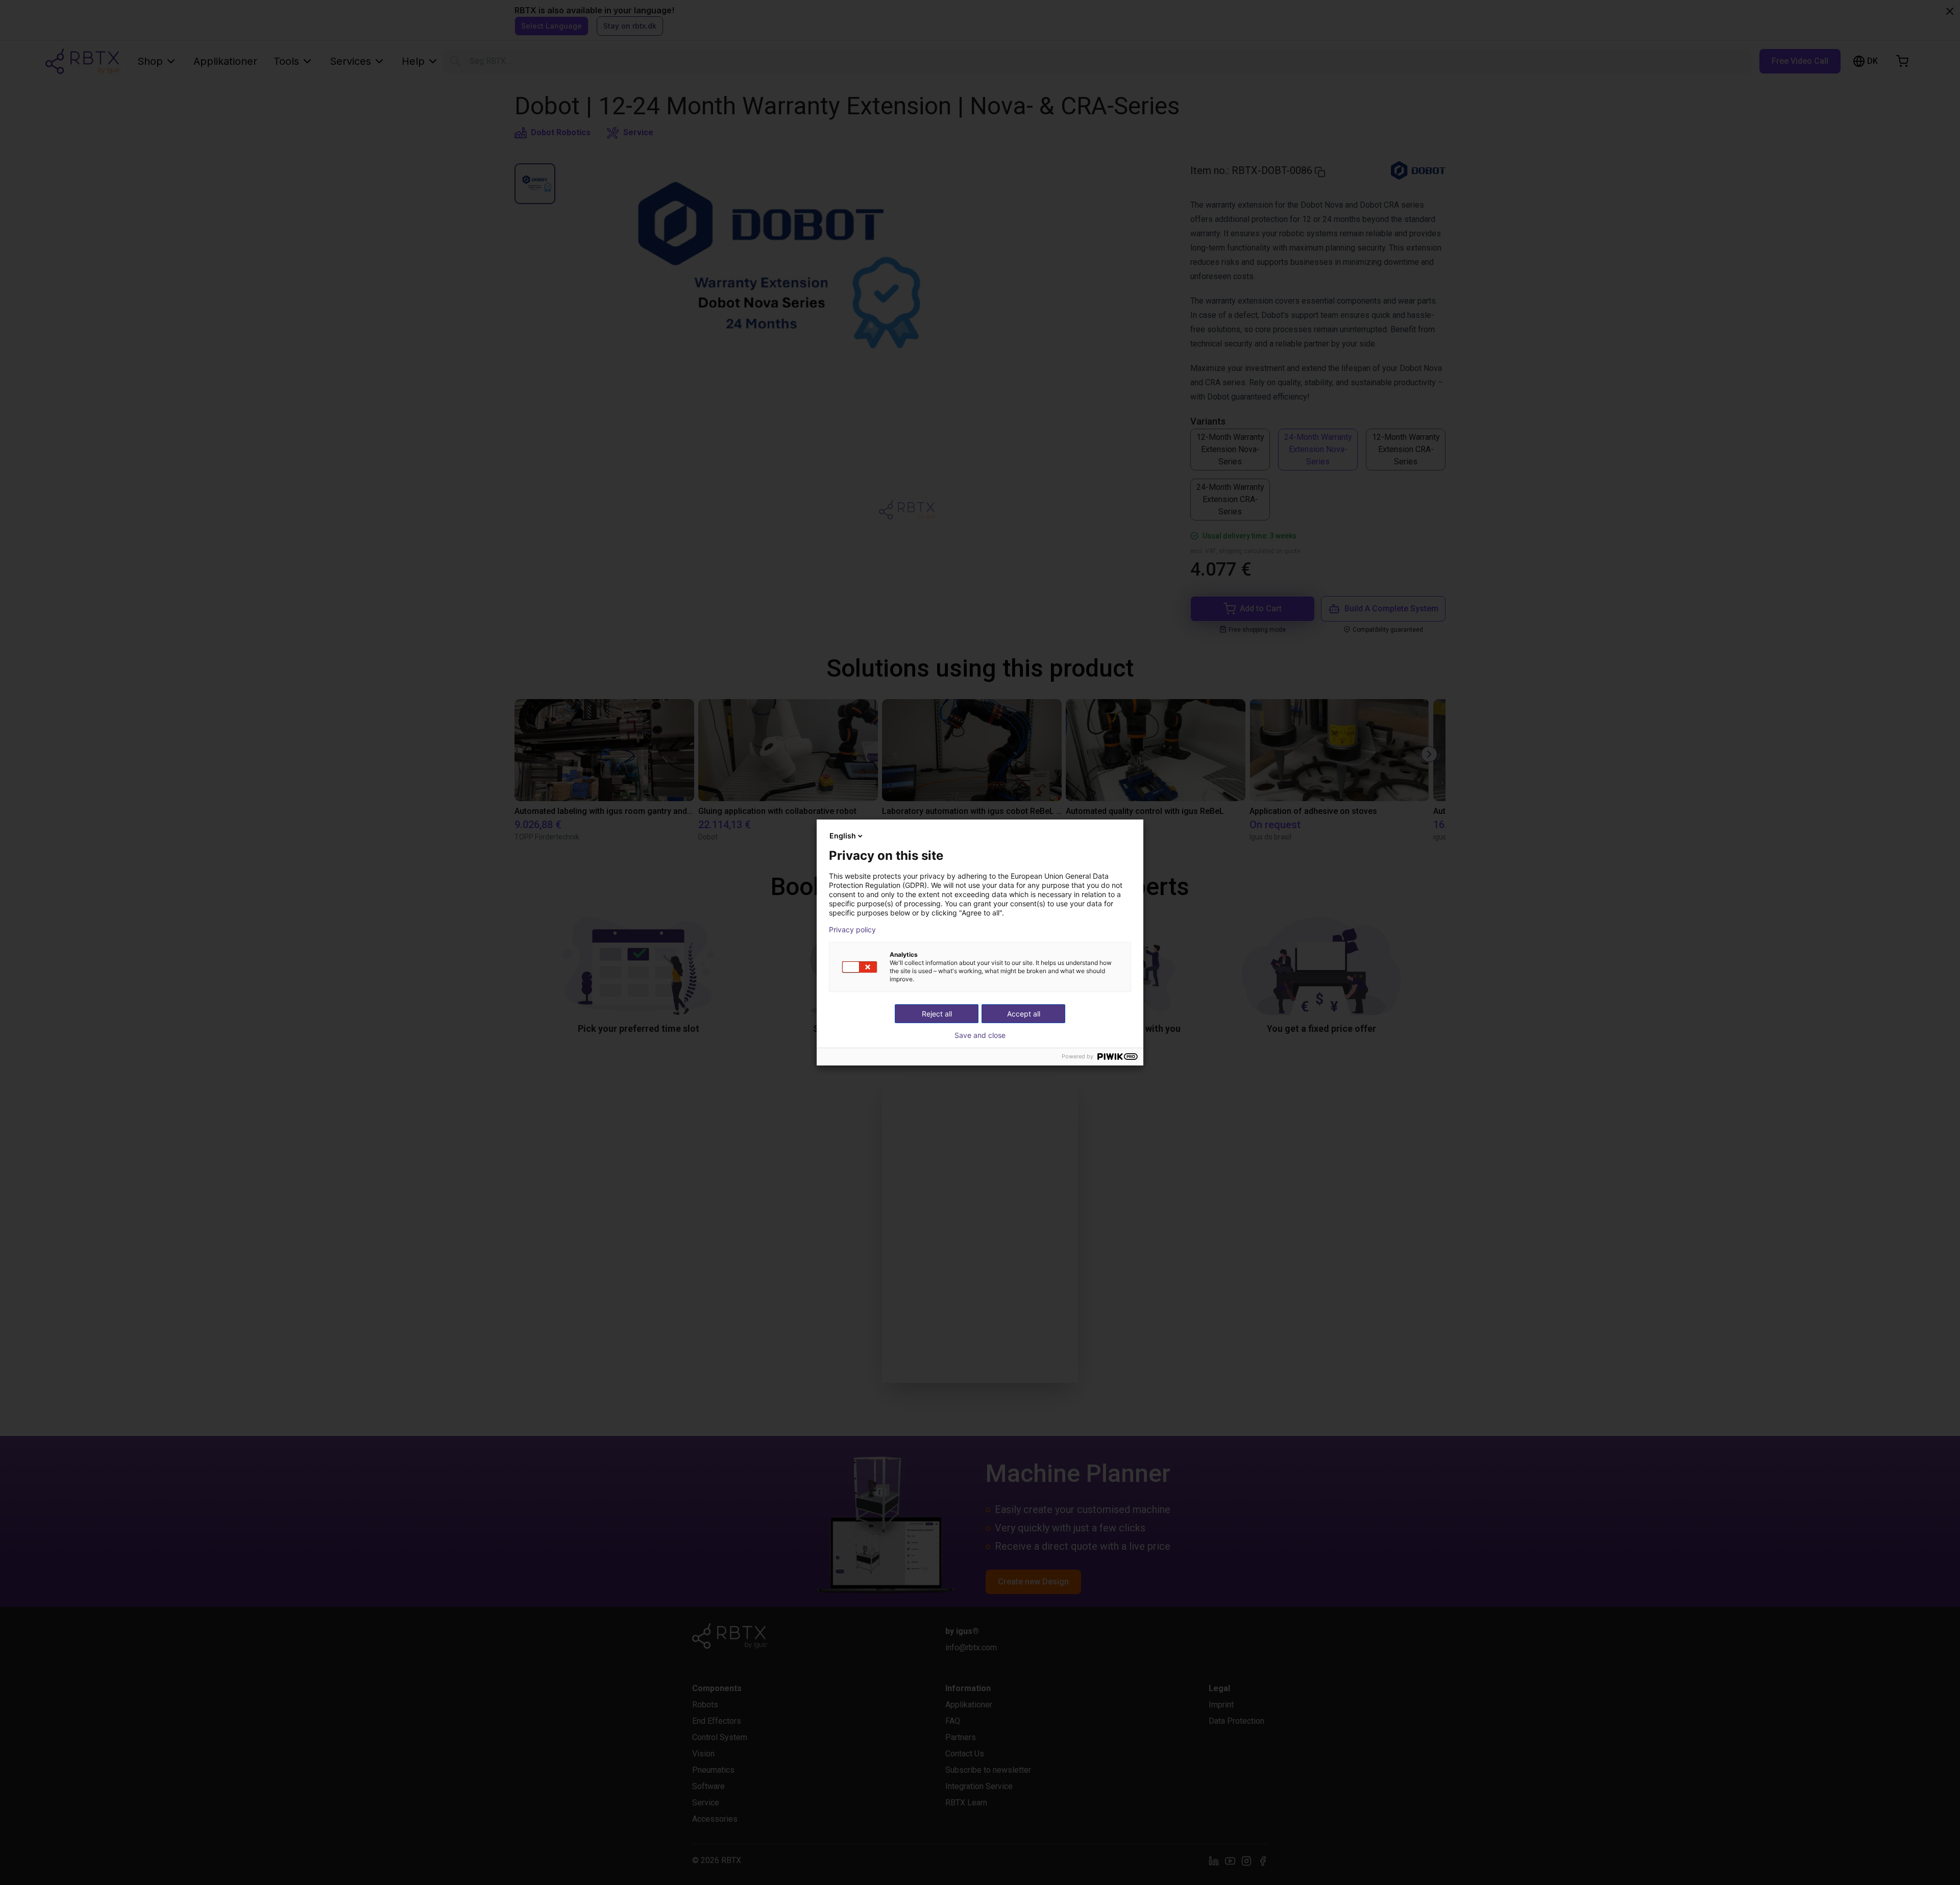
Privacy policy (852, 930)
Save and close (980, 1035)
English (843, 836)
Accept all (1024, 1014)
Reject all (937, 1014)
